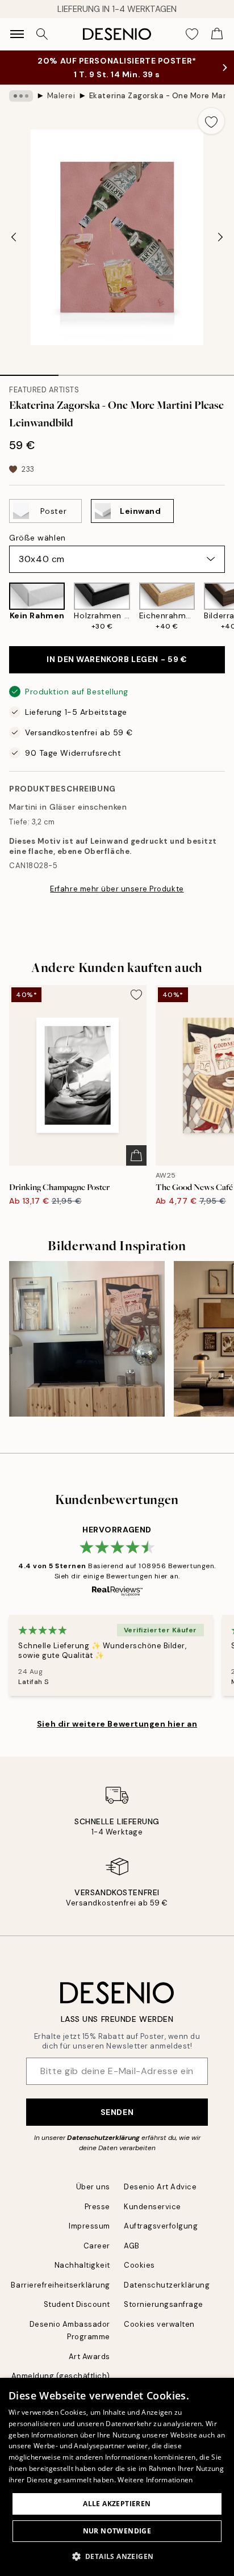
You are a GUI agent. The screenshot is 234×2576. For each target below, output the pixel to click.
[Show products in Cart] (217, 34)
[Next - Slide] (220, 237)
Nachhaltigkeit (82, 2265)
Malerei (61, 96)
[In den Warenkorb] (136, 1155)
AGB (132, 2246)
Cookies (139, 2265)
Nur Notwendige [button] (117, 2531)
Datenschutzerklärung (103, 2138)
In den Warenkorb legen (117, 659)
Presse (97, 2207)
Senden (117, 2112)
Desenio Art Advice (160, 2187)
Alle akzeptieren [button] (117, 2504)
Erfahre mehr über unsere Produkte (117, 889)
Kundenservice (152, 2207)
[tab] (29, 371)
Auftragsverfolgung (161, 2226)
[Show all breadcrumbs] (21, 96)
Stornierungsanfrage (164, 2304)
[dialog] (117, 2477)
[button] (117, 2556)
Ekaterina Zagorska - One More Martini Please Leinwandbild (157, 96)
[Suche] (42, 34)
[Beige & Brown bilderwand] (87, 1339)
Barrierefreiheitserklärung (60, 2285)
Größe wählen (37, 538)
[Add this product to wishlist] (211, 121)
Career (97, 2246)
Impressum (89, 2226)
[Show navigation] (17, 34)
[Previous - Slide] (14, 237)
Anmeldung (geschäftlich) (61, 2376)
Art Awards (89, 2357)
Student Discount (77, 2304)
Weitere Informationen (155, 2480)
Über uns (93, 2187)
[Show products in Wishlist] (192, 34)
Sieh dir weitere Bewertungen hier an (117, 1724)
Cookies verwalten (159, 2324)
